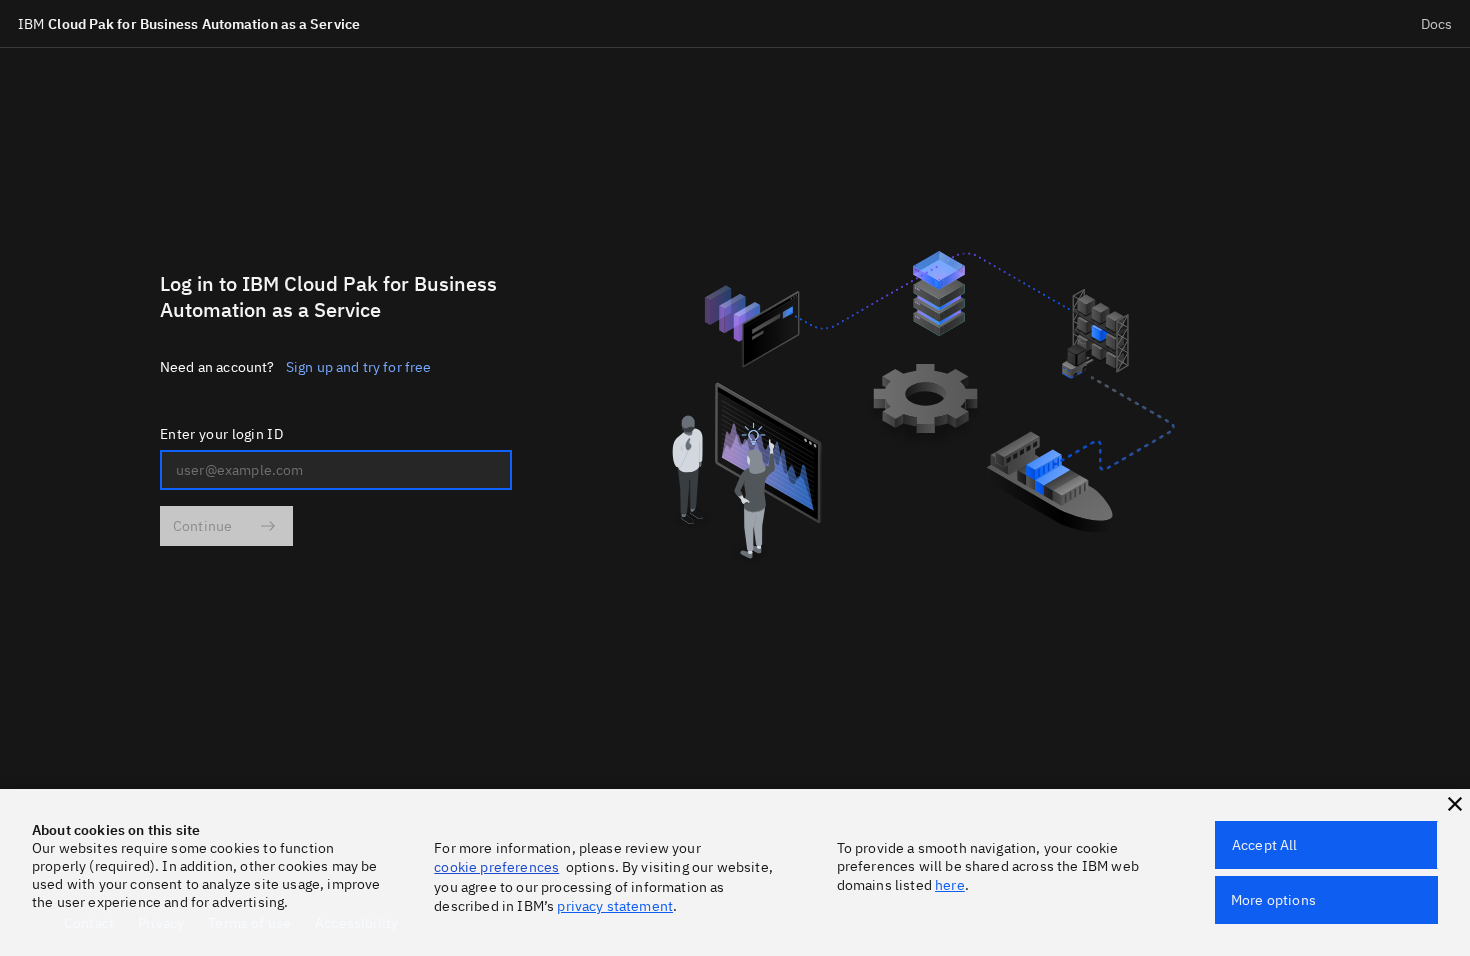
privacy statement (615, 906)
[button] (1455, 804)
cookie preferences (496, 867)
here (950, 885)
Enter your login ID (221, 434)
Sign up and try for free (359, 367)
